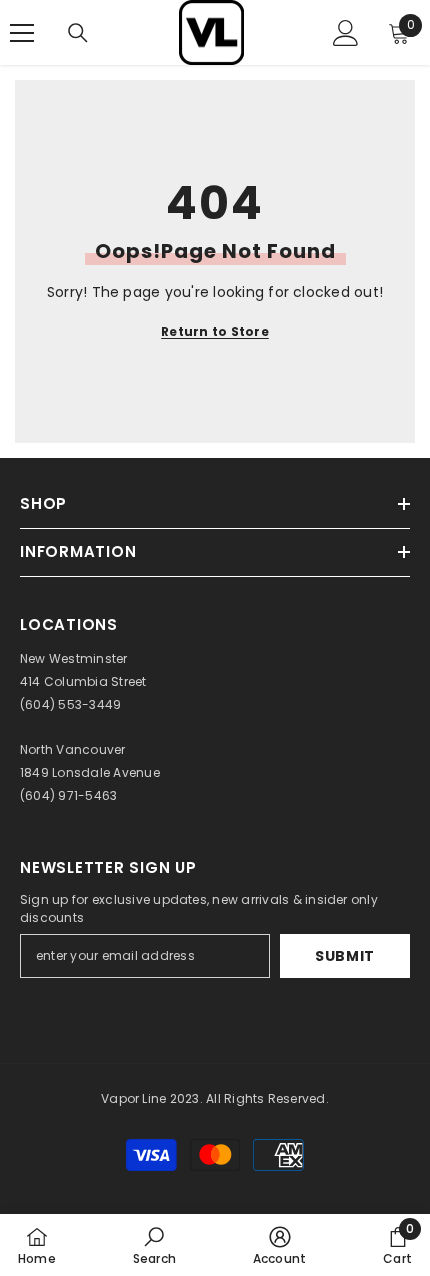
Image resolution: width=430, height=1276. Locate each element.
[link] (154, 1245)
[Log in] (346, 33)
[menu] (22, 33)
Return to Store (215, 331)
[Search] (78, 33)
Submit (345, 956)
